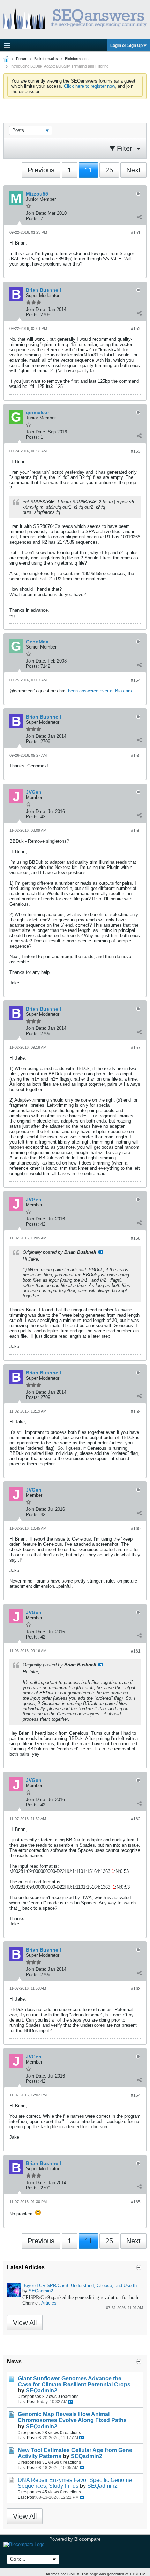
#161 (136, 1651)
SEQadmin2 (41, 2291)
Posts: (32, 218)
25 (109, 170)
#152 (136, 329)
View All (25, 2323)
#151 (136, 233)
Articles (49, 2303)
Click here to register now (89, 86)
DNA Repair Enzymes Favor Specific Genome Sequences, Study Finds (75, 2483)
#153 (136, 451)
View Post (101, 1252)
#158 (136, 1238)
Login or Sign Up (126, 45)
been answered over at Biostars (100, 691)
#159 (136, 1411)
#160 (136, 1529)
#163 (136, 1989)
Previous (41, 170)
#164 (136, 2095)
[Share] (139, 217)
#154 (136, 680)
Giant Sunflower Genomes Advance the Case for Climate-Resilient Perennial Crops (74, 2382)
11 (88, 170)
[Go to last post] (71, 2402)
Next (133, 170)
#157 (136, 1048)
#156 (136, 831)
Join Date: (36, 213)
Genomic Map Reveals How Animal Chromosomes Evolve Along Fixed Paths (72, 2417)
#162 (136, 1819)
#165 (136, 2202)
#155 (136, 756)
